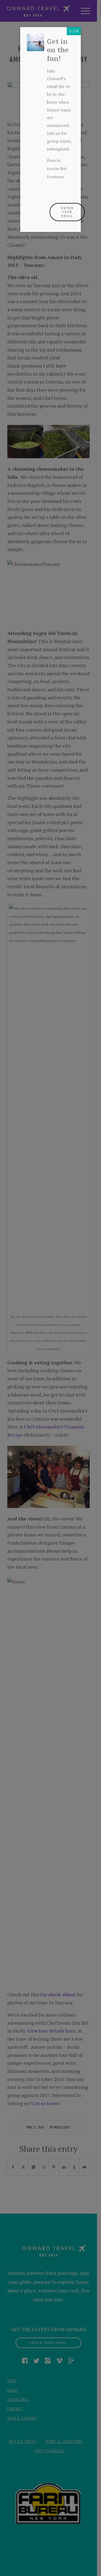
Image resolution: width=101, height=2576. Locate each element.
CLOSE (74, 31)
